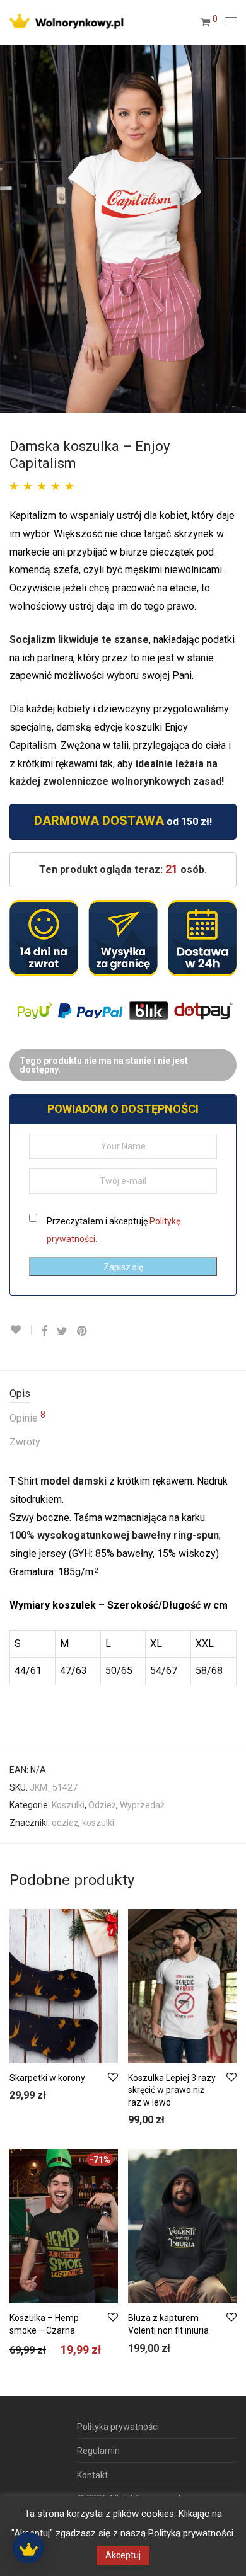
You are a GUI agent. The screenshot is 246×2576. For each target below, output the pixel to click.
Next (234, 229)
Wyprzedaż (142, 1805)
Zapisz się (123, 1267)
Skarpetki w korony (47, 2078)
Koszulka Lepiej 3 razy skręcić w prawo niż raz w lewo (172, 2090)
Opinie (27, 1417)
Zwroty (25, 1442)
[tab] (123, 1394)
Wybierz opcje (149, 2121)
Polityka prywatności (118, 2427)
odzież (65, 1823)
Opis (20, 1393)
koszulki (98, 1823)
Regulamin (98, 2451)
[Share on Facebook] (44, 1331)
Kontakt (92, 2475)
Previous (12, 229)
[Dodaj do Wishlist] (20, 1330)
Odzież (102, 1805)
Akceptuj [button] (123, 2555)
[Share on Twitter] (62, 1331)
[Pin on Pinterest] (83, 1331)
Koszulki (68, 1805)
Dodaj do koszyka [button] (38, 2096)
